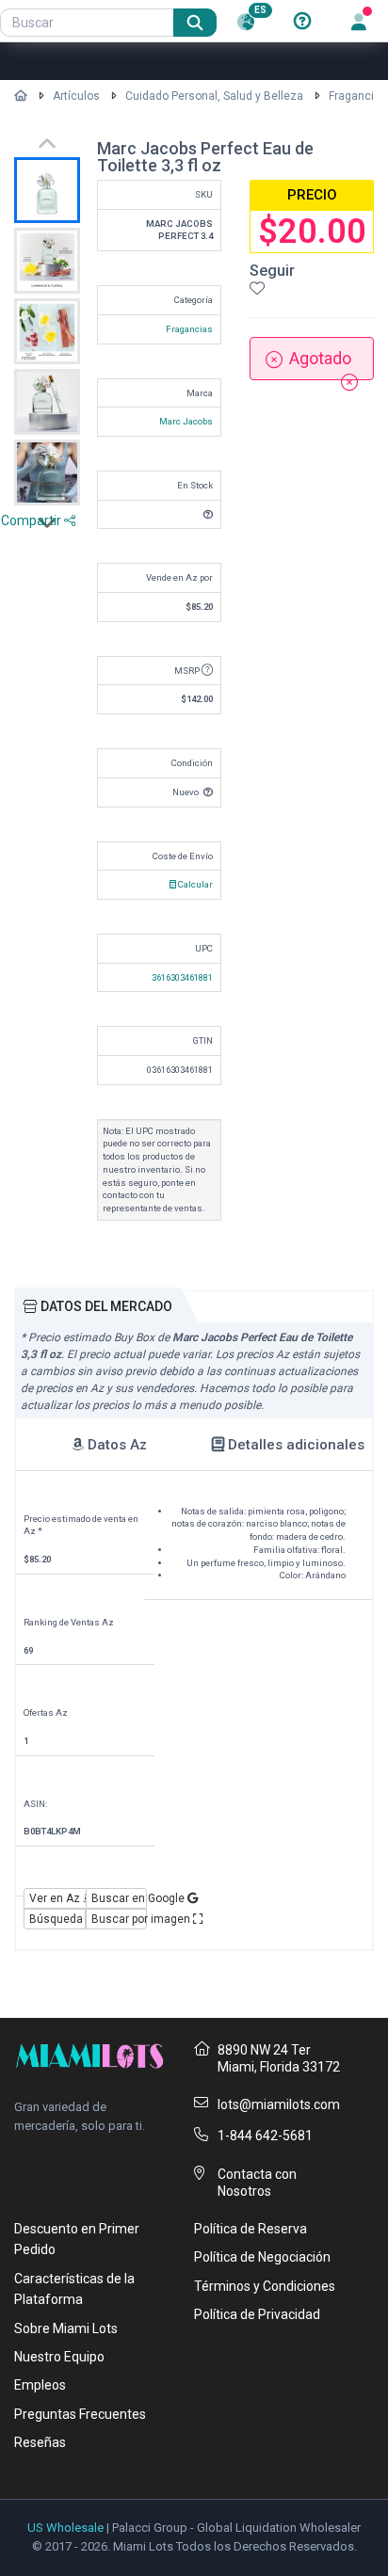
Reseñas (40, 2442)
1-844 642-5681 (265, 2136)
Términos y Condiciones (265, 2286)
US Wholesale (65, 2528)
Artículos (76, 96)
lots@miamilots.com (279, 2104)
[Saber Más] (302, 22)
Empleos (40, 2385)
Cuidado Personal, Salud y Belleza (214, 96)
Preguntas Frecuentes (80, 2414)
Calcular (194, 884)
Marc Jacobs (186, 421)
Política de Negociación (262, 2257)
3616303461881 (182, 977)
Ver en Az (56, 1898)
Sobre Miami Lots (66, 2328)
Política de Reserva (251, 2229)
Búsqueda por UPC (57, 1919)
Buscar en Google (120, 1898)
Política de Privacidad (257, 2314)
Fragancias (358, 96)
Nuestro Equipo (59, 2357)
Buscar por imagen (120, 1919)
